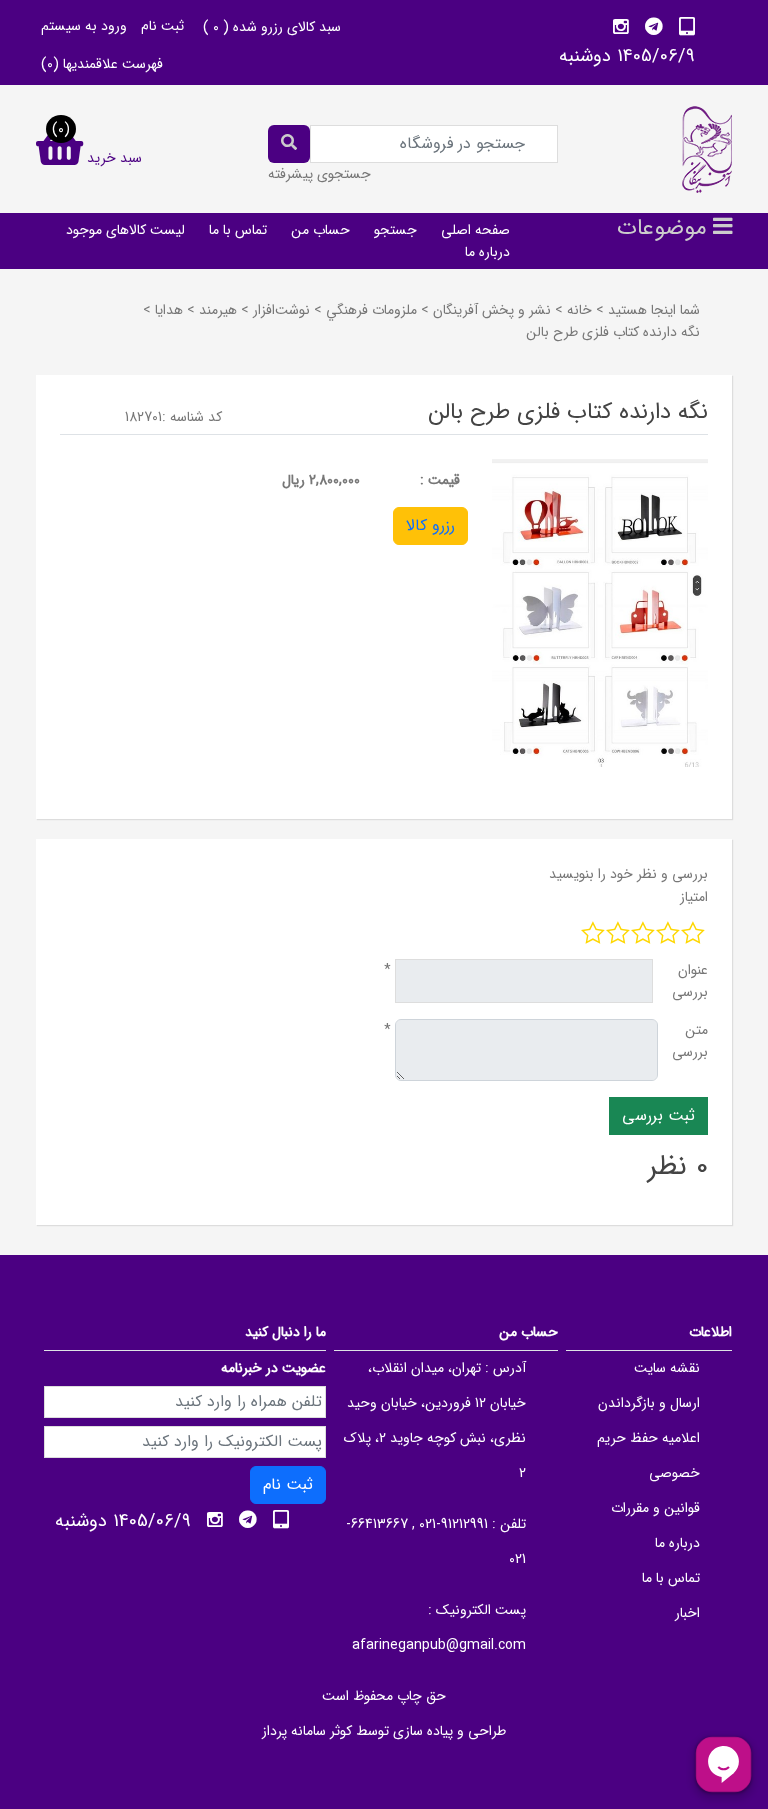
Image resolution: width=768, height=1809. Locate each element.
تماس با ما (238, 230)
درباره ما (487, 252)
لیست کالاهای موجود (125, 230)
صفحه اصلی (475, 230)
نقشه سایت (667, 1368)
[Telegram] (654, 27)
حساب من (320, 230)
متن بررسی (690, 1041)
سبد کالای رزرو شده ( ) (272, 27)
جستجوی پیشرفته (319, 174)
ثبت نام (162, 26)
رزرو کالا (430, 525)
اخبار (687, 1613)
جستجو (395, 230)
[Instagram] (621, 27)
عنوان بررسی (690, 981)
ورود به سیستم (84, 26)
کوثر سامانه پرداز (307, 1731)
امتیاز (694, 897)
